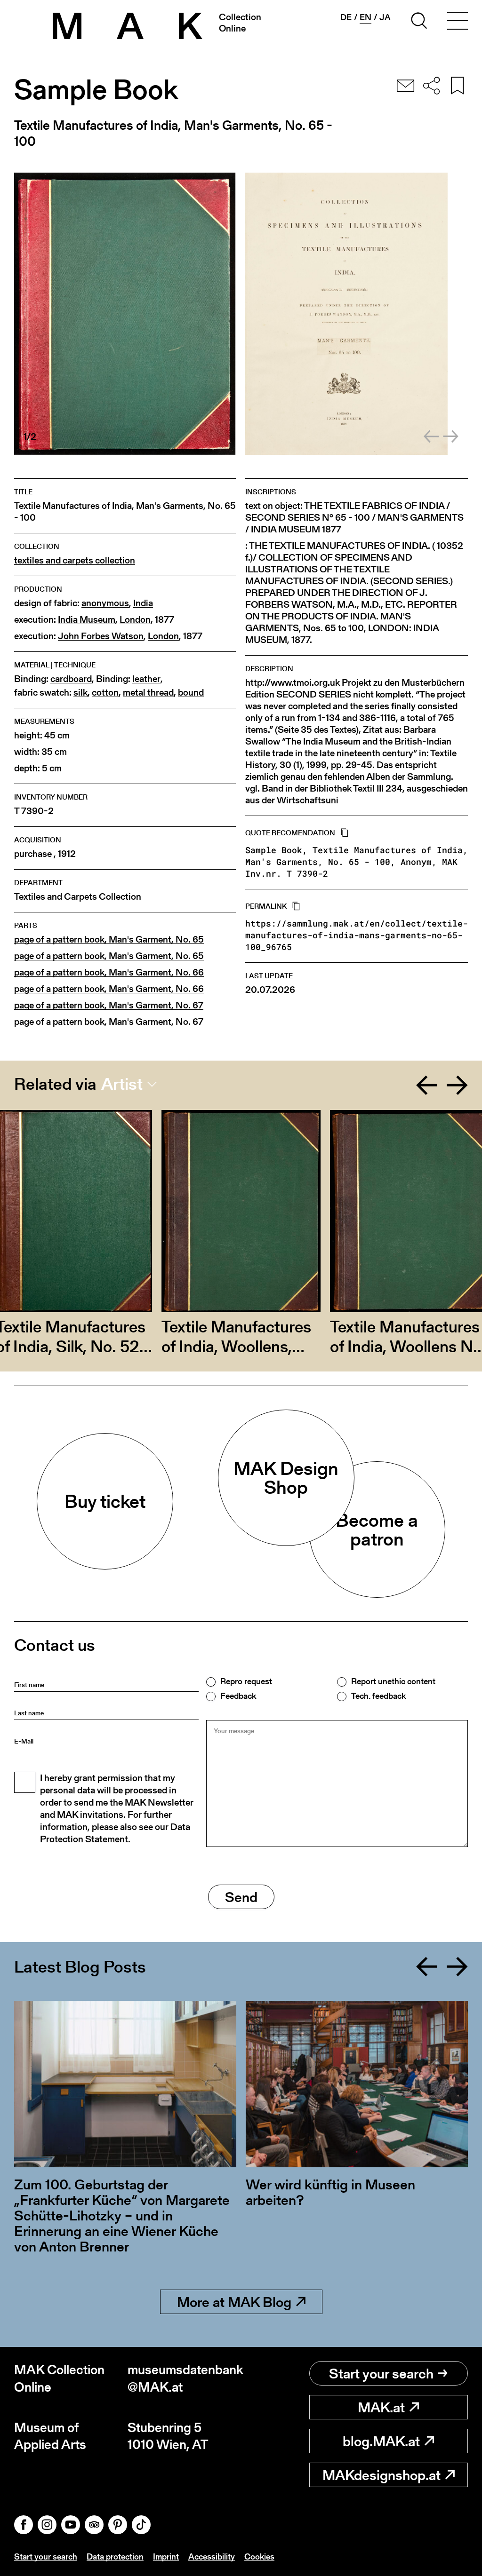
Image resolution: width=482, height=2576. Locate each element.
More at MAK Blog (234, 2302)
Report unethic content (393, 1681)
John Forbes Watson (101, 636)
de (346, 17)
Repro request (246, 1681)
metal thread (148, 693)
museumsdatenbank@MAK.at (184, 2378)
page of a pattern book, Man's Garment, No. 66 (109, 972)
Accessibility (212, 2556)
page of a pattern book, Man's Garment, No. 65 (109, 939)
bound (191, 693)
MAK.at (381, 2407)
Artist (122, 1084)
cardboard (71, 679)
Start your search (381, 2373)
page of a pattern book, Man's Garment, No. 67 (109, 1005)
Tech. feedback (378, 1696)
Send (241, 1897)
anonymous (105, 603)
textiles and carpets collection (75, 560)
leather (146, 679)
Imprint (166, 2556)
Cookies (259, 2556)
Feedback (238, 1696)
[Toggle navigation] (458, 22)
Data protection (115, 2556)
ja (385, 17)
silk (80, 693)
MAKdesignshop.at (382, 2475)
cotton (105, 693)
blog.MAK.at (381, 2441)
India (143, 603)
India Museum (87, 620)
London (135, 620)
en (366, 17)
